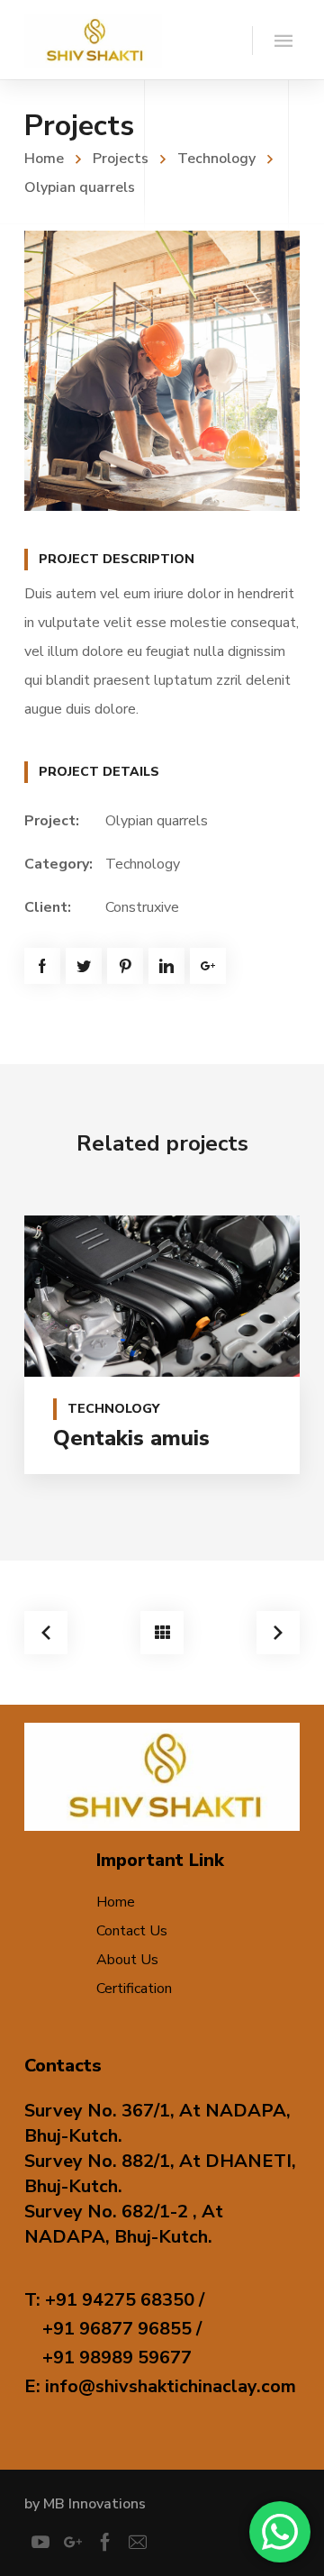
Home (44, 159)
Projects (121, 159)
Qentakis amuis (131, 1438)
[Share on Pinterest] (125, 966)
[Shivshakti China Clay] (93, 40)
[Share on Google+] (208, 966)
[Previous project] (46, 1633)
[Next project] (278, 1633)
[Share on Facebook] (42, 966)
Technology (216, 159)
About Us (127, 1960)
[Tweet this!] (84, 966)
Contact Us (132, 1931)
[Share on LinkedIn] (166, 966)
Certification (134, 1989)
